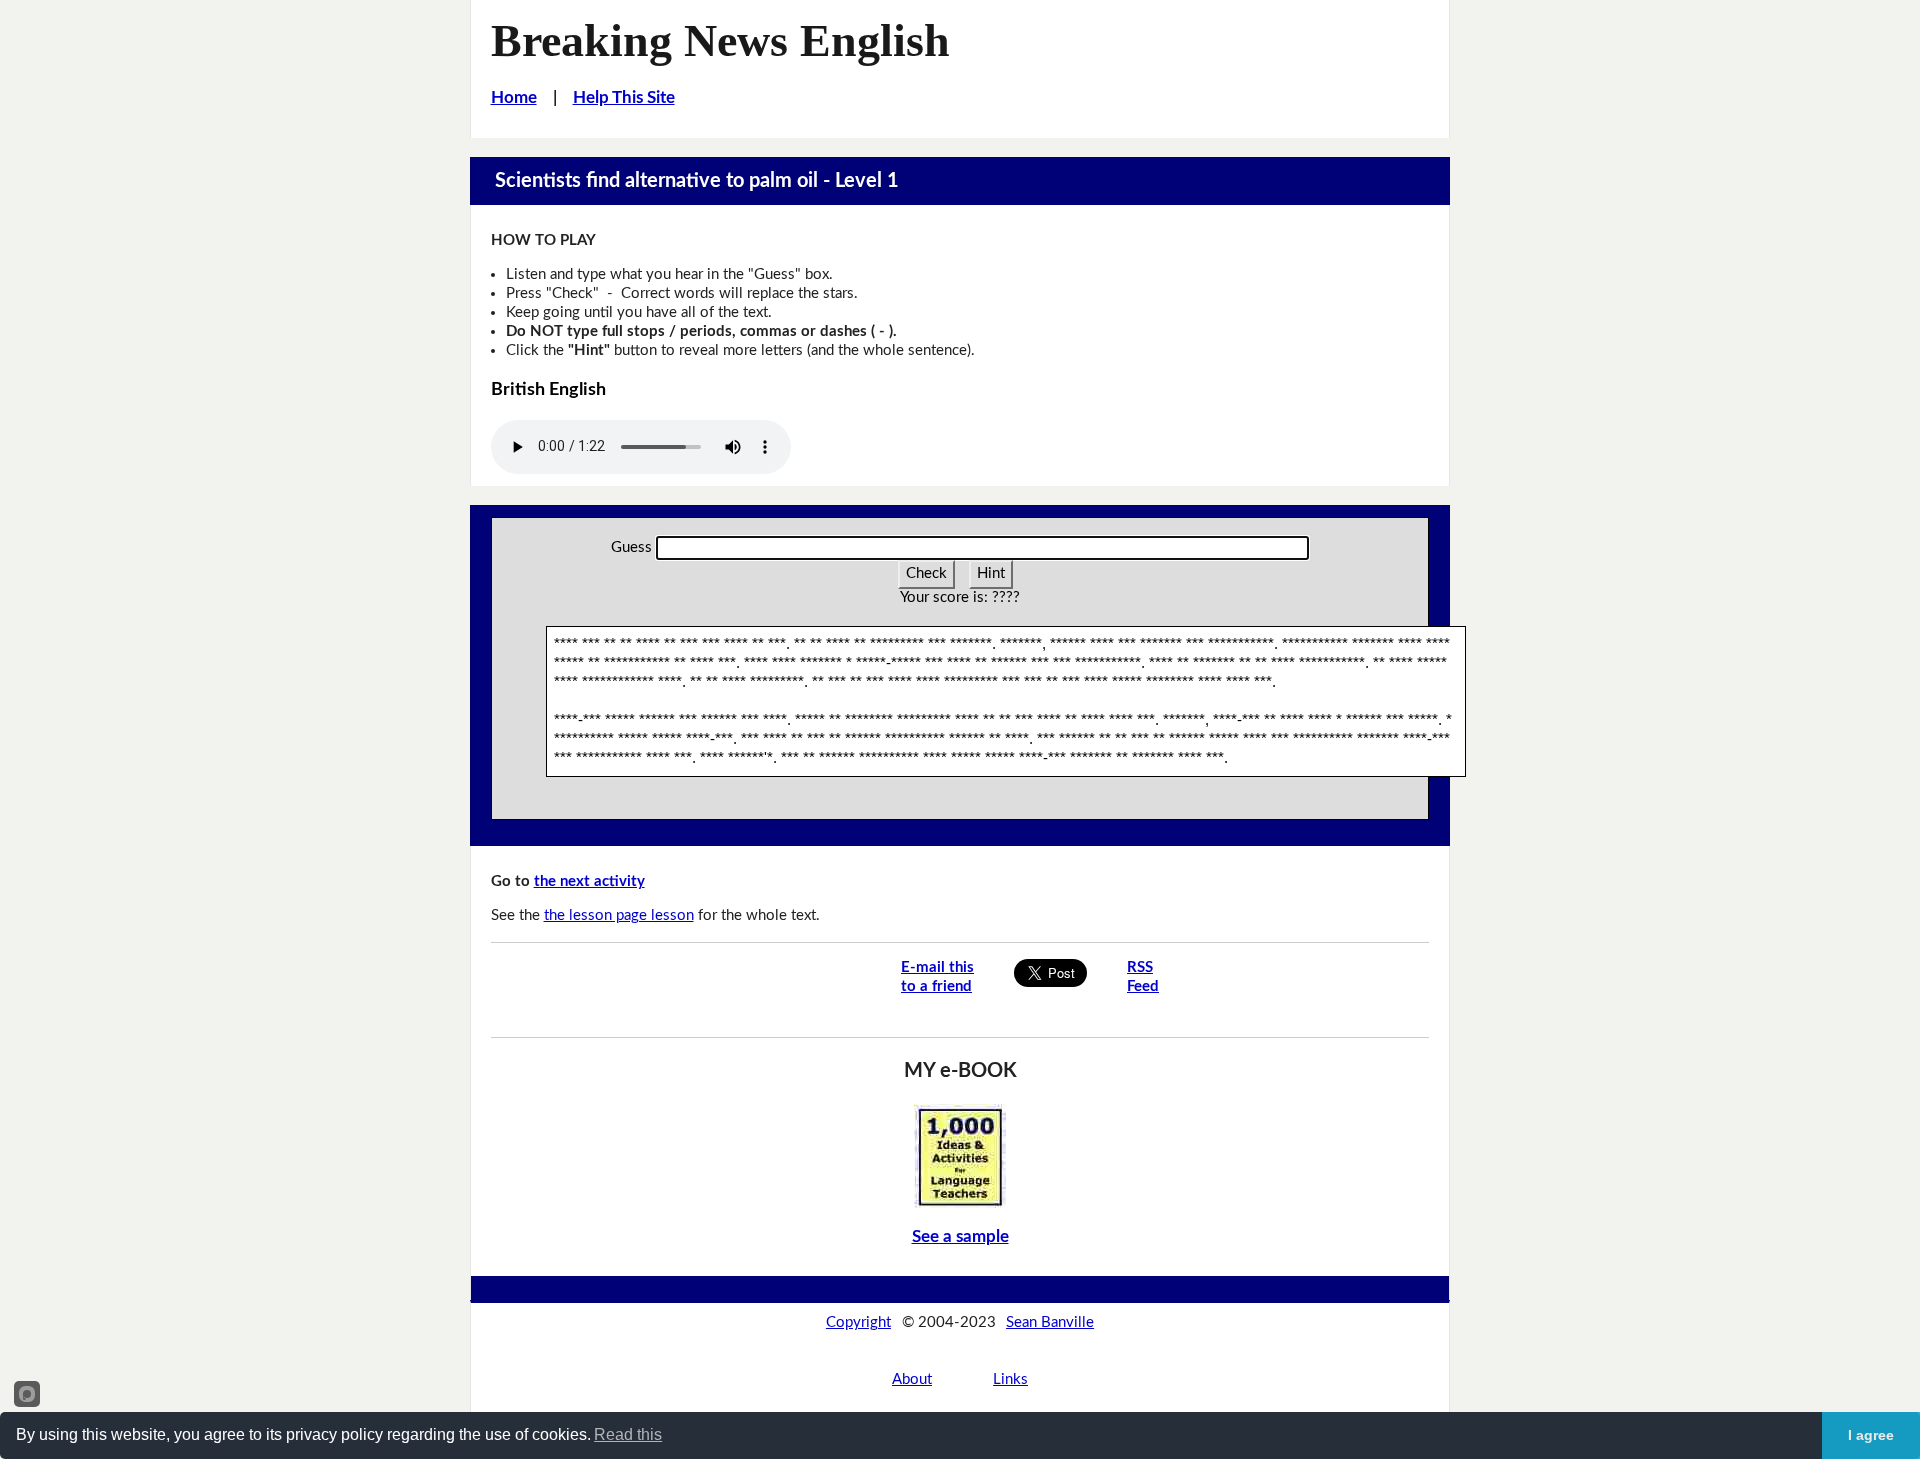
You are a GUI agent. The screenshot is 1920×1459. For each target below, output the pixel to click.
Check (926, 573)
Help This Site (624, 97)
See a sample (960, 1236)
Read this (628, 1434)
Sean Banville (1050, 1322)
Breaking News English (720, 40)
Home (514, 97)
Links (1010, 1379)
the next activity (589, 881)
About (912, 1379)
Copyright (858, 1322)
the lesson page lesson (619, 915)
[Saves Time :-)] (960, 1155)
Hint (991, 573)
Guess (631, 547)
